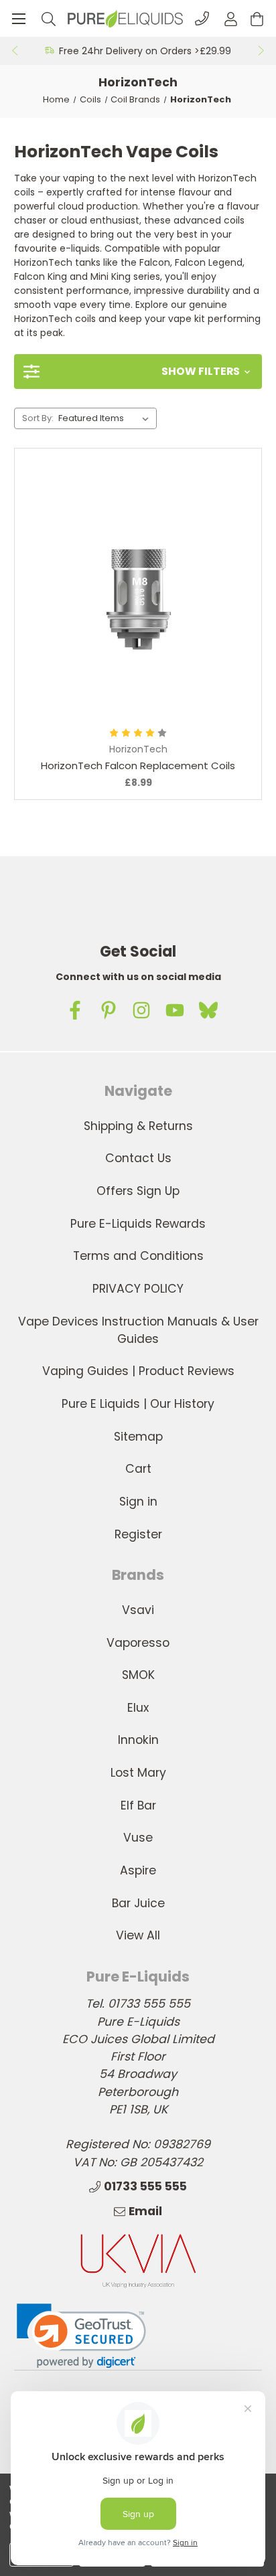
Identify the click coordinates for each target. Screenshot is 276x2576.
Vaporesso (138, 1643)
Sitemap (138, 1437)
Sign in (138, 1502)
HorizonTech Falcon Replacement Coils (138, 766)
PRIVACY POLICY (138, 1289)
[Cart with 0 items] (257, 18)
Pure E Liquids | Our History (138, 1404)
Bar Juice (138, 1903)
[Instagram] (141, 1010)
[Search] (49, 18)
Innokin (138, 1740)
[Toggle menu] (18, 18)
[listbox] (106, 418)
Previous (14, 51)
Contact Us (138, 1158)
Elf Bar (138, 1805)
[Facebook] (75, 1010)
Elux (138, 1708)
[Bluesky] (208, 1010)
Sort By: (38, 418)
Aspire (138, 1870)
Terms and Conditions (138, 1256)
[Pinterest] (109, 1010)
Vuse (138, 1838)
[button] (138, 372)
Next (262, 51)
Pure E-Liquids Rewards (138, 1224)
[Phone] (202, 18)
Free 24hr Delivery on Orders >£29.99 (145, 51)
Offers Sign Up (138, 1191)
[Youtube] (175, 1010)
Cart (138, 1469)
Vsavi (138, 1610)
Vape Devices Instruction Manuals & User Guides (138, 1330)
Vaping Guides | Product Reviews (138, 1371)
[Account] (231, 18)
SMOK (138, 1675)
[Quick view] (80, 674)
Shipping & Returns (138, 1126)
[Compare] (196, 674)
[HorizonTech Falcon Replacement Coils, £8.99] (138, 593)
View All (138, 1935)
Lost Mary (138, 1773)
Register (138, 1534)
